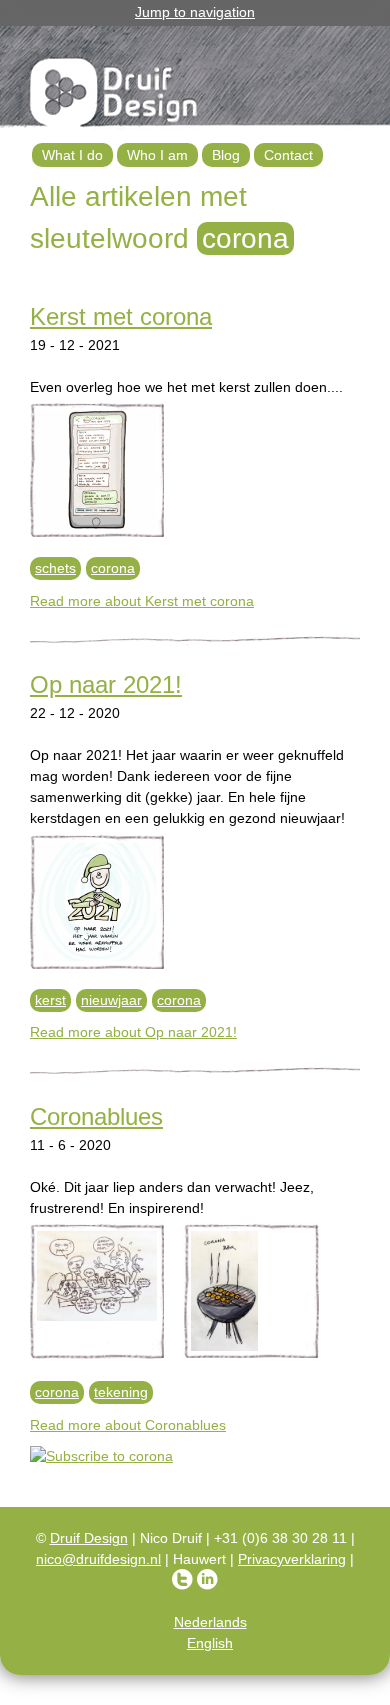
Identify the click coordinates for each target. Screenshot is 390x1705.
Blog (226, 155)
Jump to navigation (195, 12)
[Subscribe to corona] (195, 1456)
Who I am (157, 155)
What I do (72, 155)
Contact (288, 155)
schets (55, 568)
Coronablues (96, 1116)
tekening (121, 1392)
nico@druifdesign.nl (98, 1559)
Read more (142, 601)
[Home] (115, 96)
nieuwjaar (111, 1000)
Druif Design (89, 1538)
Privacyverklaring (292, 1559)
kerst (50, 1000)
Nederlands (210, 1622)
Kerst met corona (121, 316)
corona (113, 568)
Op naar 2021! (106, 684)
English (210, 1643)
